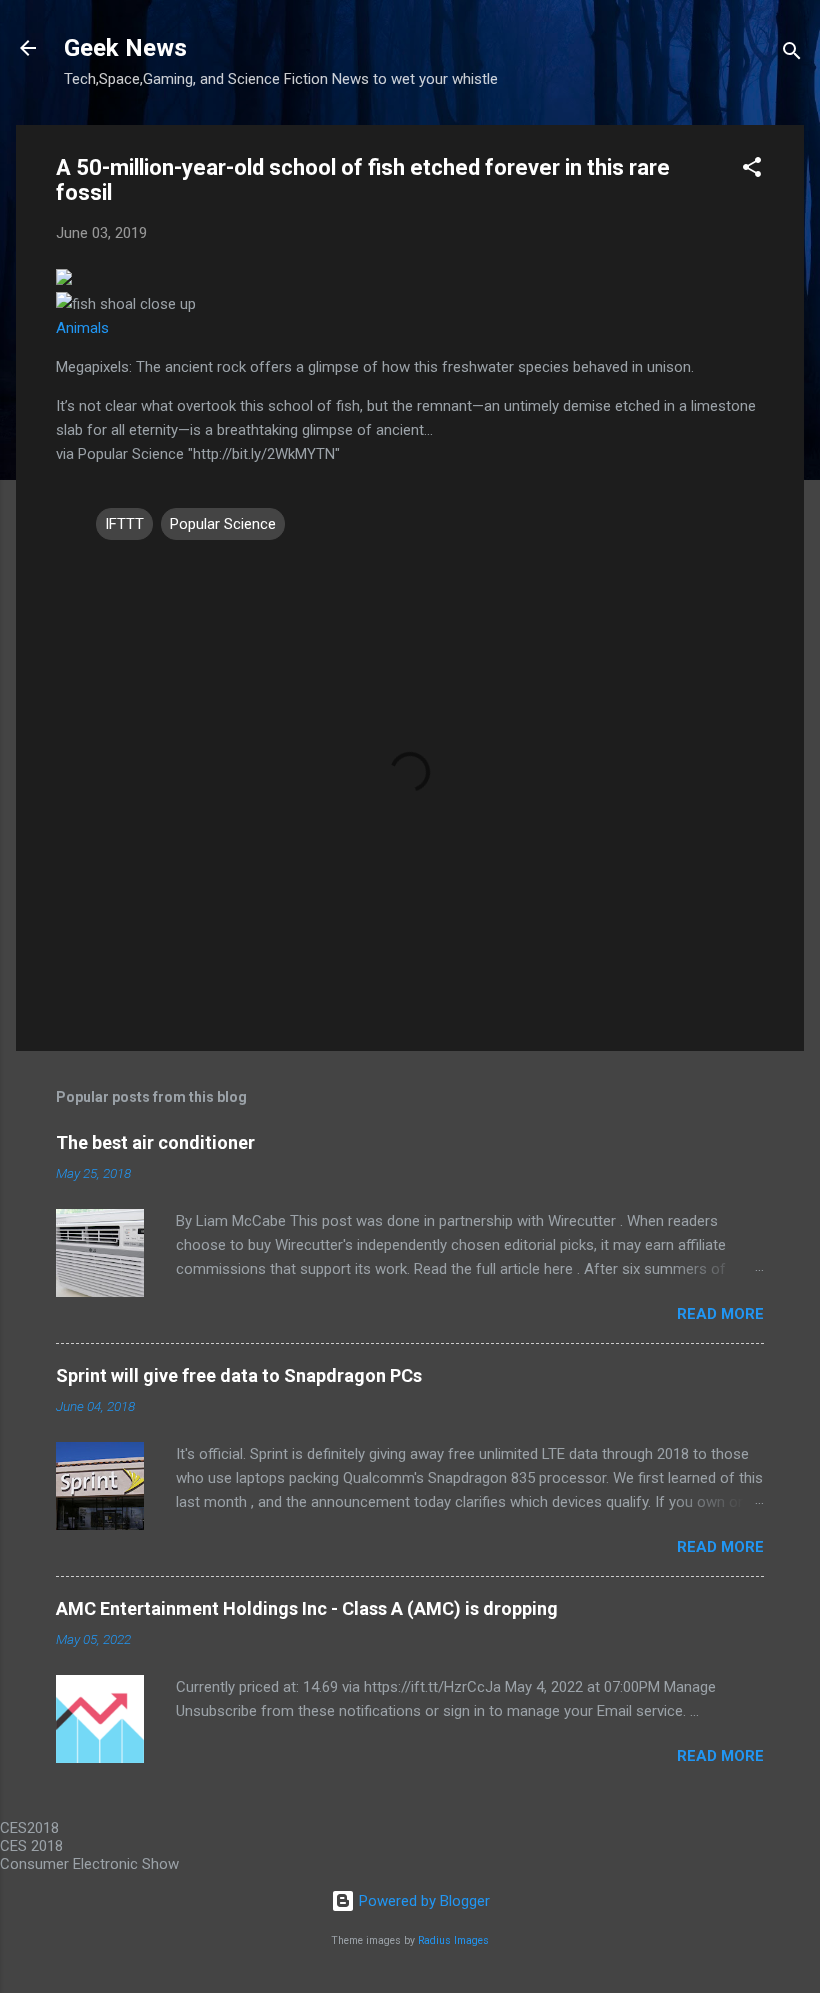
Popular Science (223, 524)
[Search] (792, 54)
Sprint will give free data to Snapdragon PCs (239, 1375)
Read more (720, 1314)
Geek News (125, 48)
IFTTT (124, 524)
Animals (82, 328)
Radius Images (453, 1940)
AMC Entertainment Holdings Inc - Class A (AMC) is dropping (307, 1608)
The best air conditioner (155, 1142)
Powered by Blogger (422, 1901)
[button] (752, 170)
